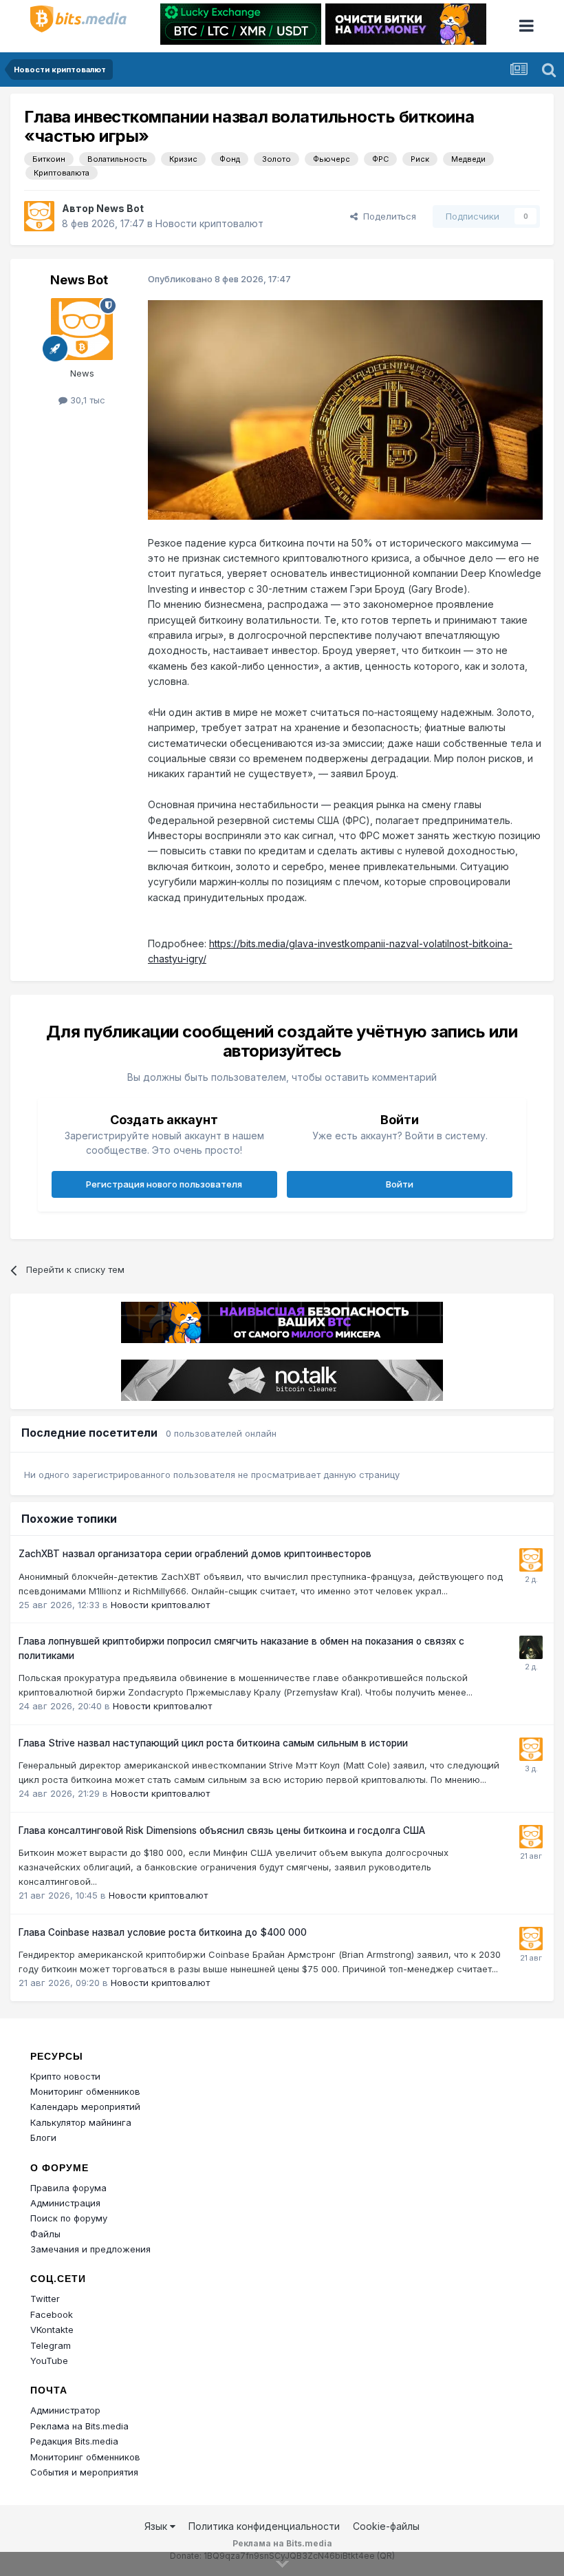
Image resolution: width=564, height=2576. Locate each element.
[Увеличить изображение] (345, 409)
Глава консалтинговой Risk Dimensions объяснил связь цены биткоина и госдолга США (222, 1830)
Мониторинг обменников (85, 2091)
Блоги (43, 2137)
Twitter (45, 2299)
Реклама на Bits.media (79, 2426)
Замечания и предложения (90, 2249)
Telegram (51, 2345)
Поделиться (387, 216)
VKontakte (52, 2330)
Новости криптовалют (209, 223)
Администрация (65, 2203)
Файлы (45, 2234)
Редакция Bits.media (74, 2441)
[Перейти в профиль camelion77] (531, 1647)
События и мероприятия (84, 2472)
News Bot (120, 208)
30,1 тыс (86, 400)
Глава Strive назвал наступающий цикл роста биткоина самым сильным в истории (213, 1743)
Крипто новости (65, 2076)
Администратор (65, 2410)
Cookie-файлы (386, 2526)
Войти (400, 1184)
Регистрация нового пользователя (164, 1184)
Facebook (52, 2314)
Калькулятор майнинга (81, 2122)
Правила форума (68, 2188)
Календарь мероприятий (85, 2107)
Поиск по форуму (69, 2218)
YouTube (49, 2361)
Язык (157, 2526)
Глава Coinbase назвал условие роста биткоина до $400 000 (163, 1932)
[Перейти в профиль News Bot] (39, 216)
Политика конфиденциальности (264, 2526)
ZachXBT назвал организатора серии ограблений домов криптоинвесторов (195, 1554)
